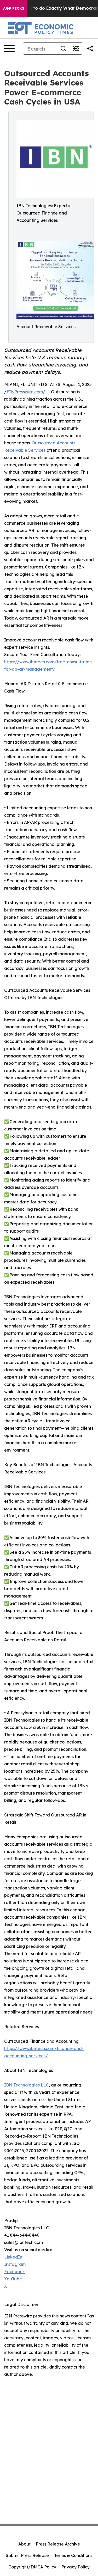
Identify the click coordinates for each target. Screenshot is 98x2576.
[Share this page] (90, 48)
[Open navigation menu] (9, 48)
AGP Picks (14, 8)
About (24, 2544)
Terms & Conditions (73, 2555)
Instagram (15, 2264)
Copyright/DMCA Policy (32, 2567)
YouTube (13, 2279)
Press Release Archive (58, 2544)
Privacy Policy (76, 2567)
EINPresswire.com (25, 392)
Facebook (15, 2272)
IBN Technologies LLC (27, 2085)
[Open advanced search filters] (76, 48)
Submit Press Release (27, 2555)
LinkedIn (13, 2257)
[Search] (63, 48)
